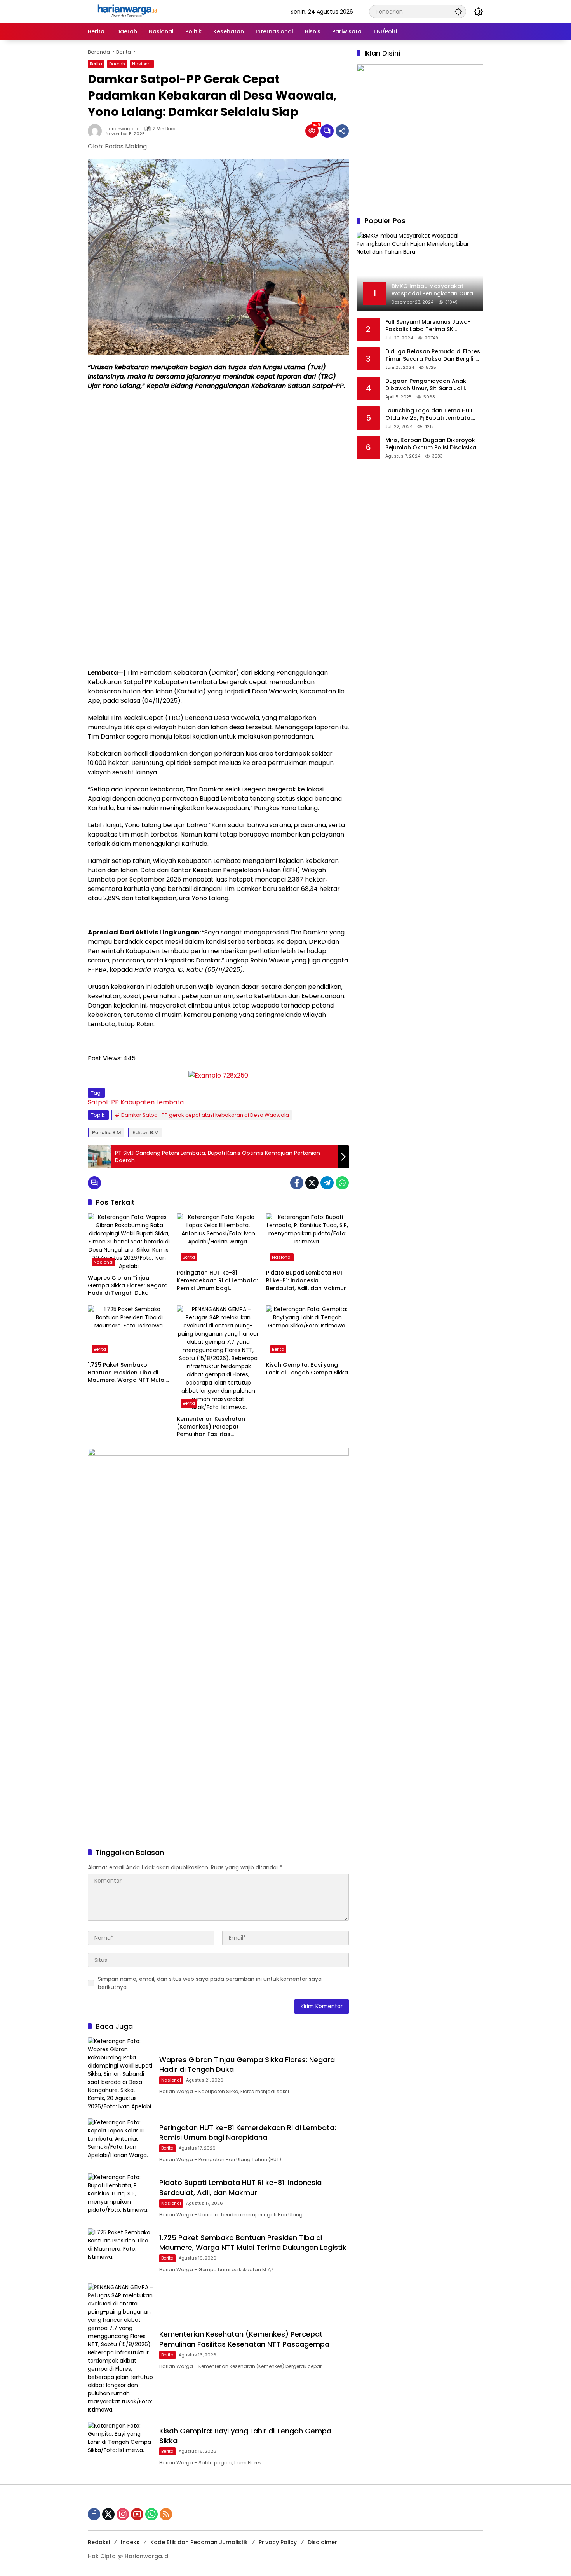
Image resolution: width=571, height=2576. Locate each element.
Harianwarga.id (123, 129)
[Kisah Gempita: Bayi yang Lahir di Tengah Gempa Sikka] (307, 1331)
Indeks (130, 2542)
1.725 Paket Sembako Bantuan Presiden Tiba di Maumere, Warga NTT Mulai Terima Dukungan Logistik (127, 1373)
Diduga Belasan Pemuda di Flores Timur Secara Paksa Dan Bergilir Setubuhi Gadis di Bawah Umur (433, 355)
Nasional (142, 64)
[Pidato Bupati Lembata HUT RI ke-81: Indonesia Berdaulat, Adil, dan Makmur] (307, 1239)
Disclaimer (322, 2542)
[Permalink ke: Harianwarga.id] (97, 131)
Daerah (117, 64)
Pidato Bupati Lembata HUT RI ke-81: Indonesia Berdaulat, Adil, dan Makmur (306, 1280)
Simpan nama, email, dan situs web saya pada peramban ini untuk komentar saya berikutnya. (210, 1983)
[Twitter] (312, 1183)
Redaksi (99, 2542)
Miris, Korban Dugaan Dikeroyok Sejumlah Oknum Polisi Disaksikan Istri (433, 444)
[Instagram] (123, 2514)
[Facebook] (297, 1183)
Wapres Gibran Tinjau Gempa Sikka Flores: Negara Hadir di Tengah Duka (128, 1285)
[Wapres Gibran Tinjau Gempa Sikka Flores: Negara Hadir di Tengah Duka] (129, 1242)
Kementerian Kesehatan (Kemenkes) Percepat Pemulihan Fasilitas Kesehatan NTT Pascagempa (218, 1427)
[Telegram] (327, 1183)
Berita (96, 64)
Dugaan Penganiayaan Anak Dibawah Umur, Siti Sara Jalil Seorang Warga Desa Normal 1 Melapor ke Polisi (429, 385)
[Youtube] (137, 2514)
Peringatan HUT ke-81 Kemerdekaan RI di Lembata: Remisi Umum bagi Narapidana (217, 1281)
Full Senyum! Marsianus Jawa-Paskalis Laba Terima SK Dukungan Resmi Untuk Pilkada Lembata (429, 326)
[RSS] (166, 2514)
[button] (458, 11)
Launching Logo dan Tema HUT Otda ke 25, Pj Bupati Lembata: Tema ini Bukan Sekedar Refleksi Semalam (431, 415)
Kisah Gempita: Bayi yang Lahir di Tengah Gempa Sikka (307, 1369)
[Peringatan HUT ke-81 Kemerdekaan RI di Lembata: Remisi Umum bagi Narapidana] (218, 1239)
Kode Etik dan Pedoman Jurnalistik (199, 2542)
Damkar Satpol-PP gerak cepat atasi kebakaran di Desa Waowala (205, 1115)
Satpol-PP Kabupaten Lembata (136, 1102)
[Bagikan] (342, 131)
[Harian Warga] (127, 11)
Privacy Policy (278, 2542)
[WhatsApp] (342, 1183)
